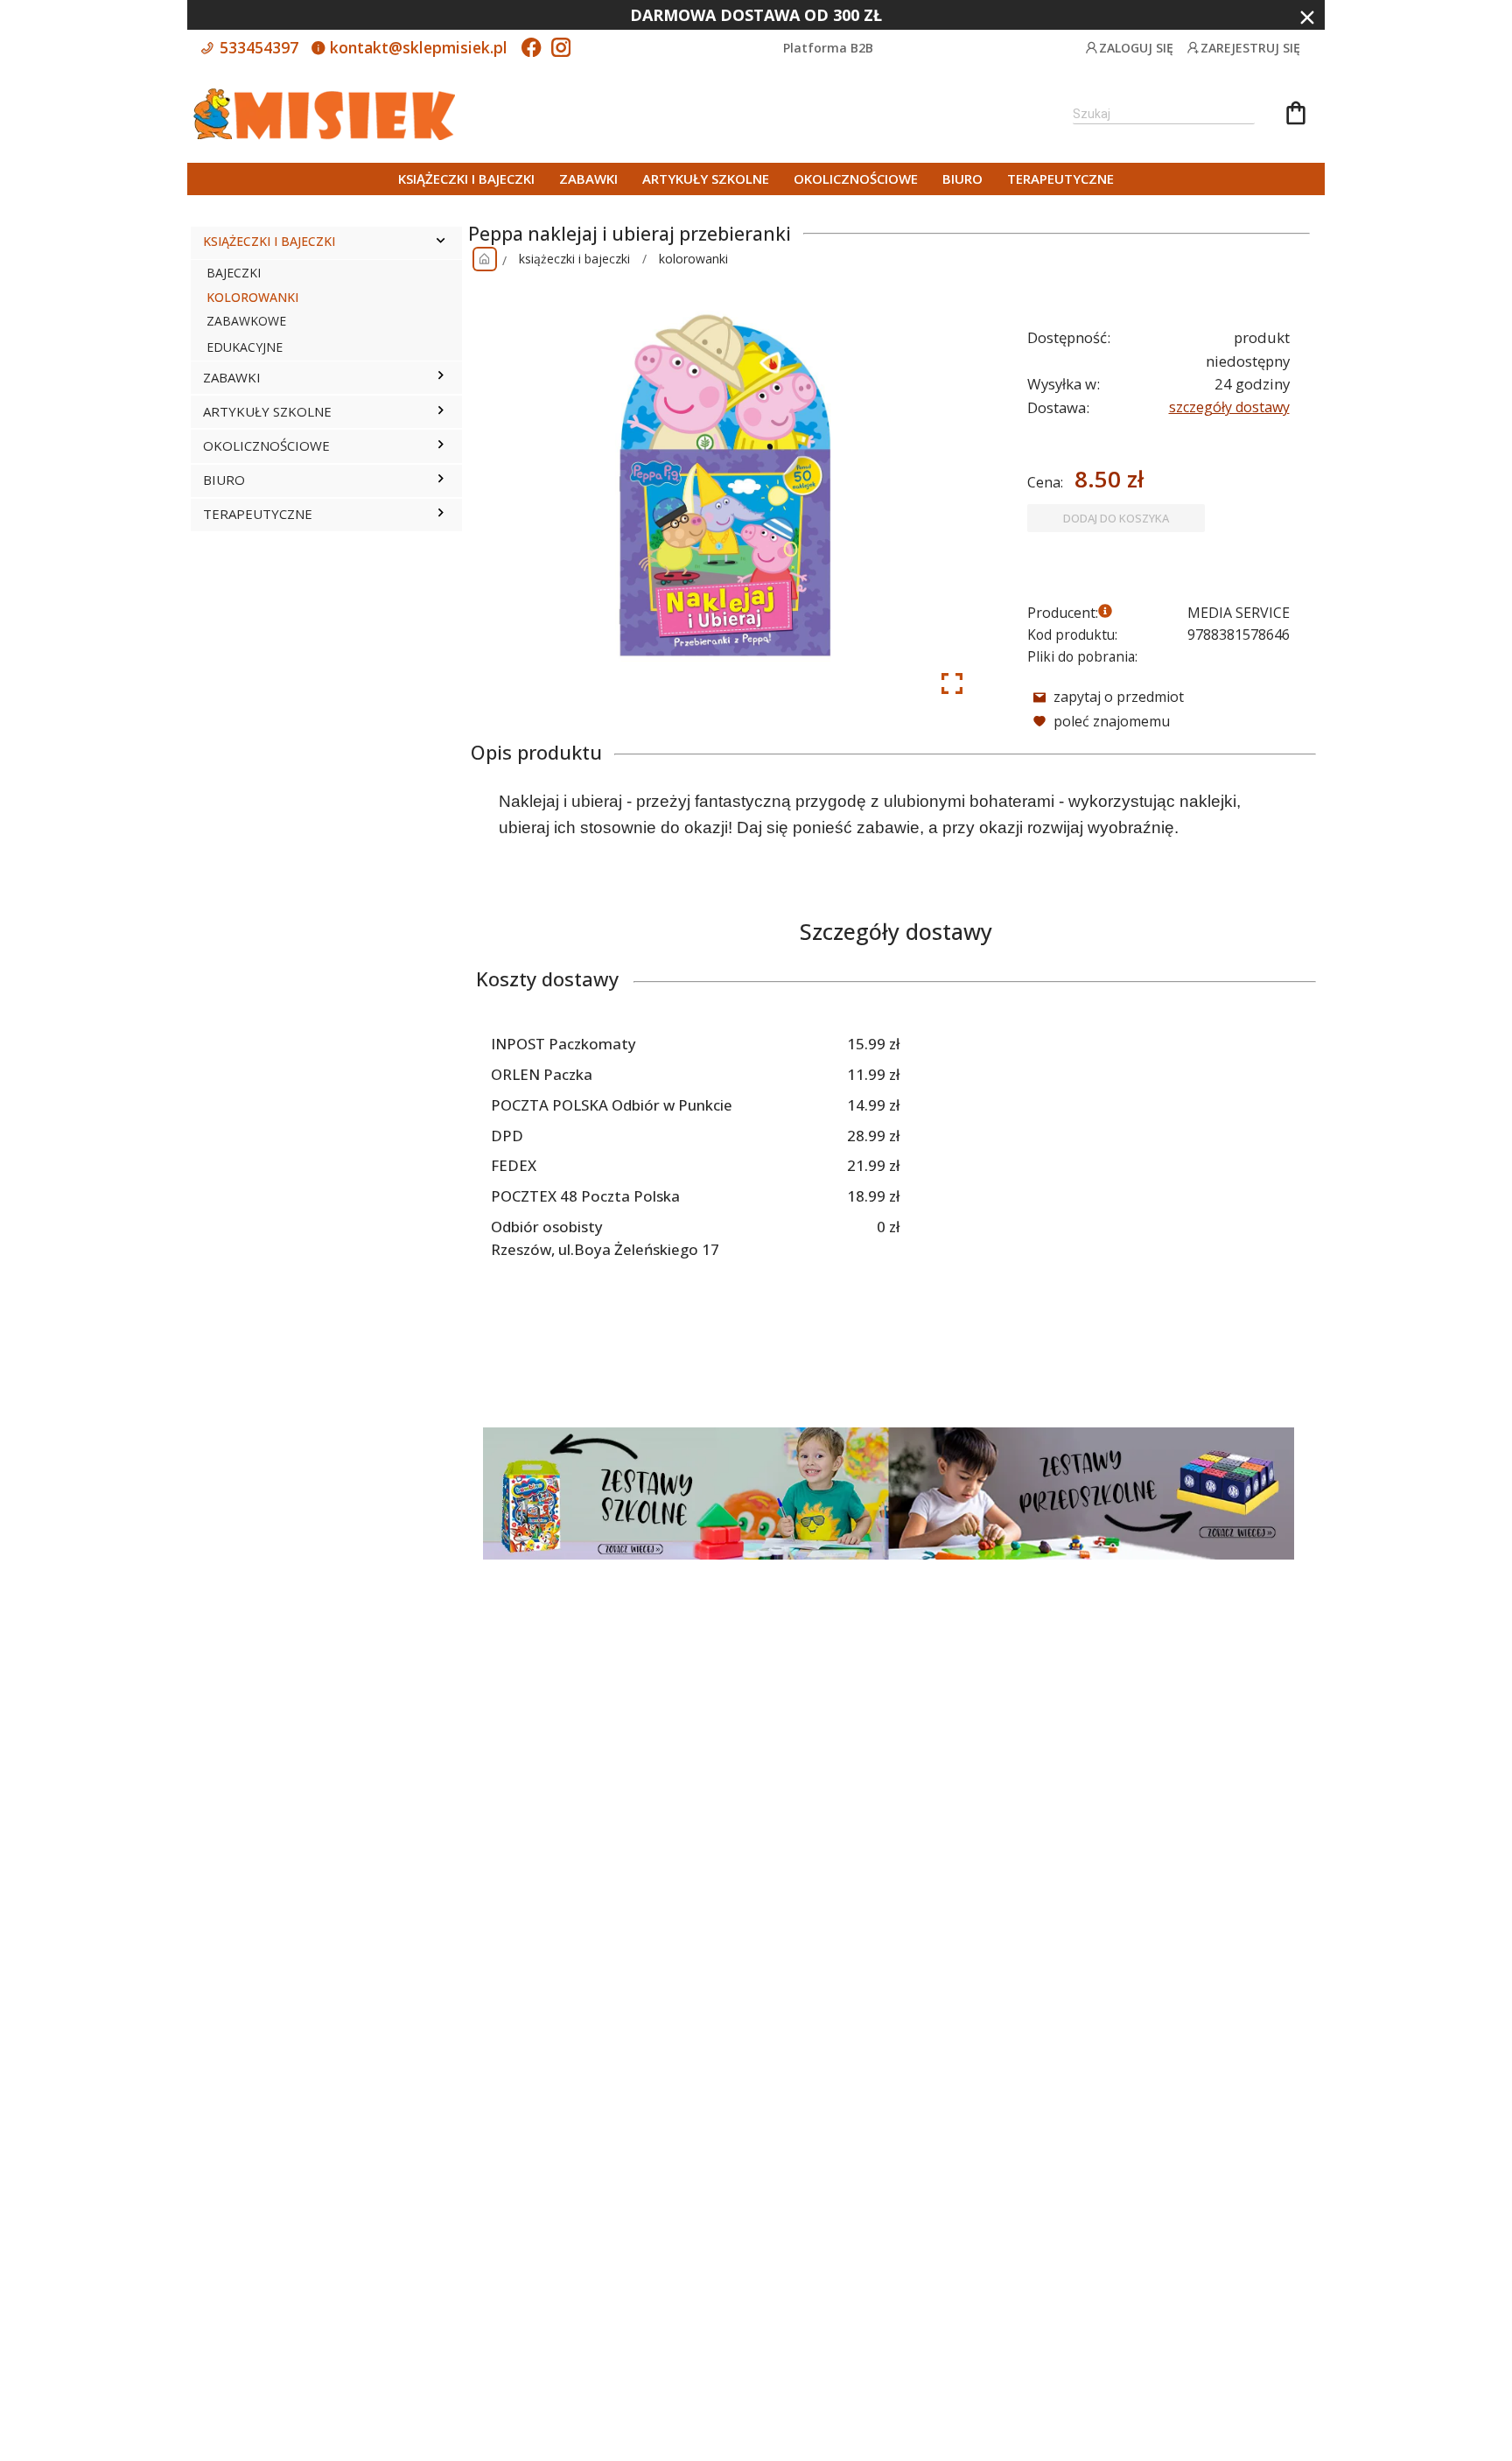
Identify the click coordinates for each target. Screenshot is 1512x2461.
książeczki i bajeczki (574, 259)
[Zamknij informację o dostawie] (1307, 18)
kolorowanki (693, 259)
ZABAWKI (588, 179)
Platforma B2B (828, 48)
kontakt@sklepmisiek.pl (416, 47)
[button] (441, 242)
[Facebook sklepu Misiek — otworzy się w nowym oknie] (531, 49)
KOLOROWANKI (252, 297)
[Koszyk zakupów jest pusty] (1296, 116)
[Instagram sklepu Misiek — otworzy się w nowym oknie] (561, 49)
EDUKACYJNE (245, 347)
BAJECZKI (234, 273)
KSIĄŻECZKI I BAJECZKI (466, 179)
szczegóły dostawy (1229, 407)
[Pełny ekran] (952, 684)
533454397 (257, 47)
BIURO (962, 179)
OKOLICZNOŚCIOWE (856, 179)
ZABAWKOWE (246, 321)
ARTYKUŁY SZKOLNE (706, 179)
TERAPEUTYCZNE (1060, 179)
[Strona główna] (485, 259)
